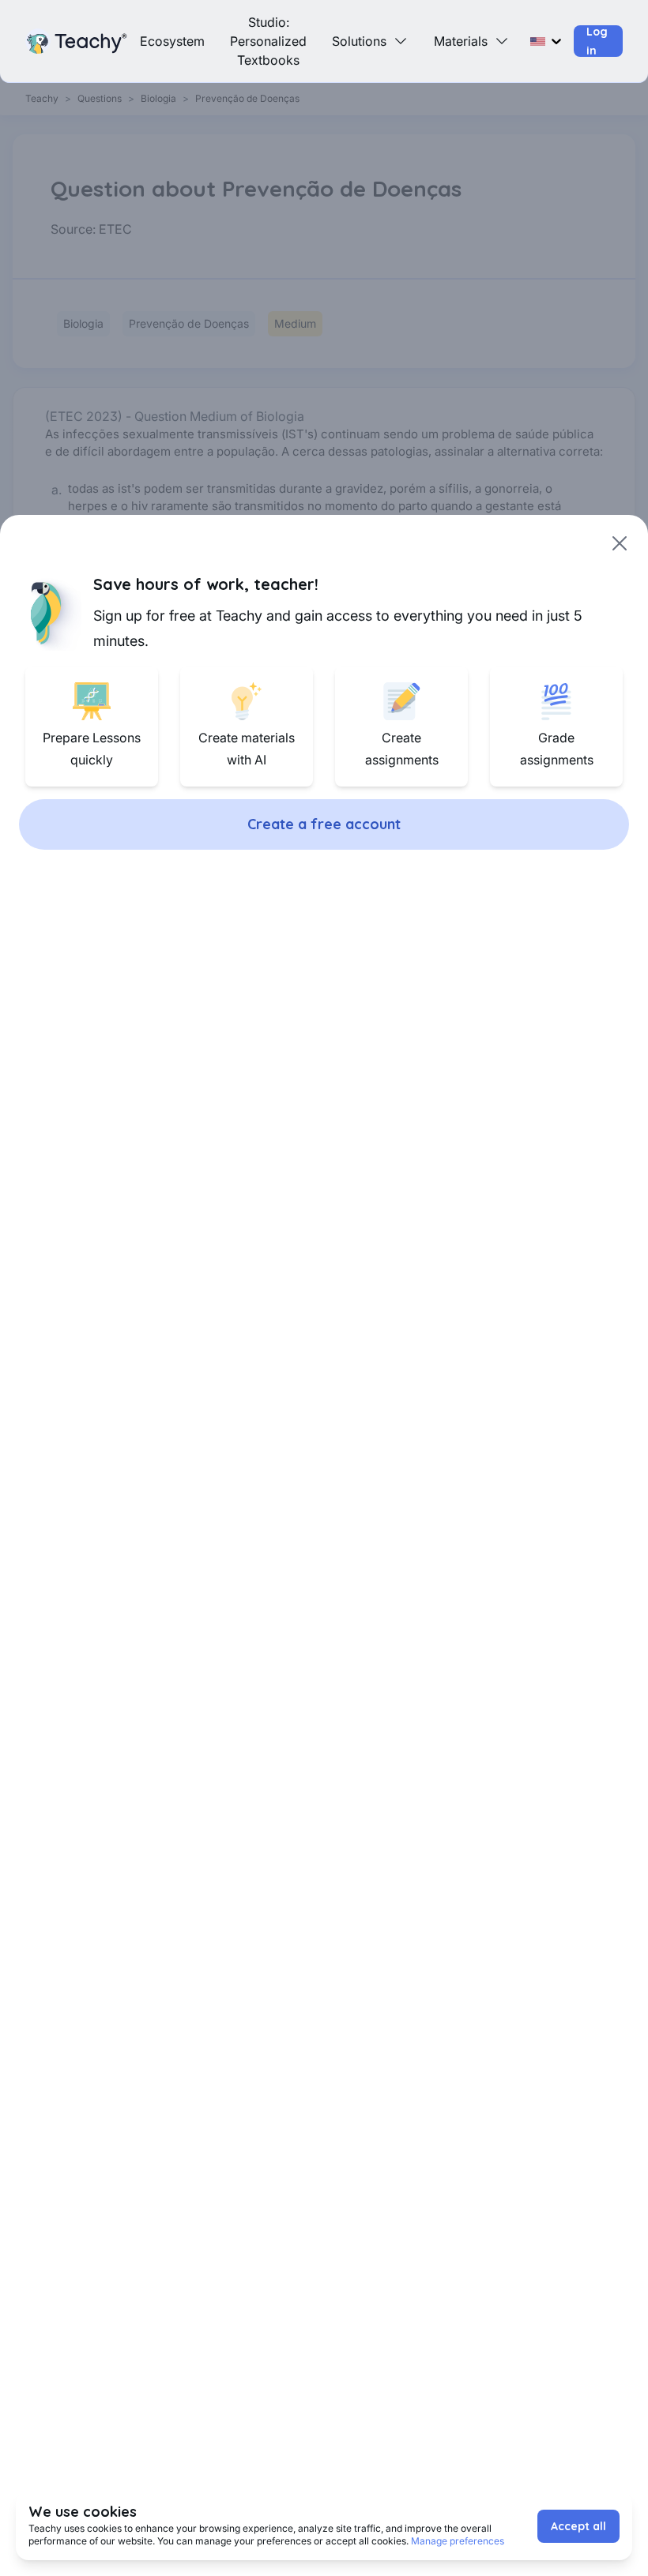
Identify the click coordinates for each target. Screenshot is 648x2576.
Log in (597, 41)
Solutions (359, 41)
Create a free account (324, 824)
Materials (461, 41)
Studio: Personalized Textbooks (268, 41)
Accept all (578, 2526)
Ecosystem (172, 41)
